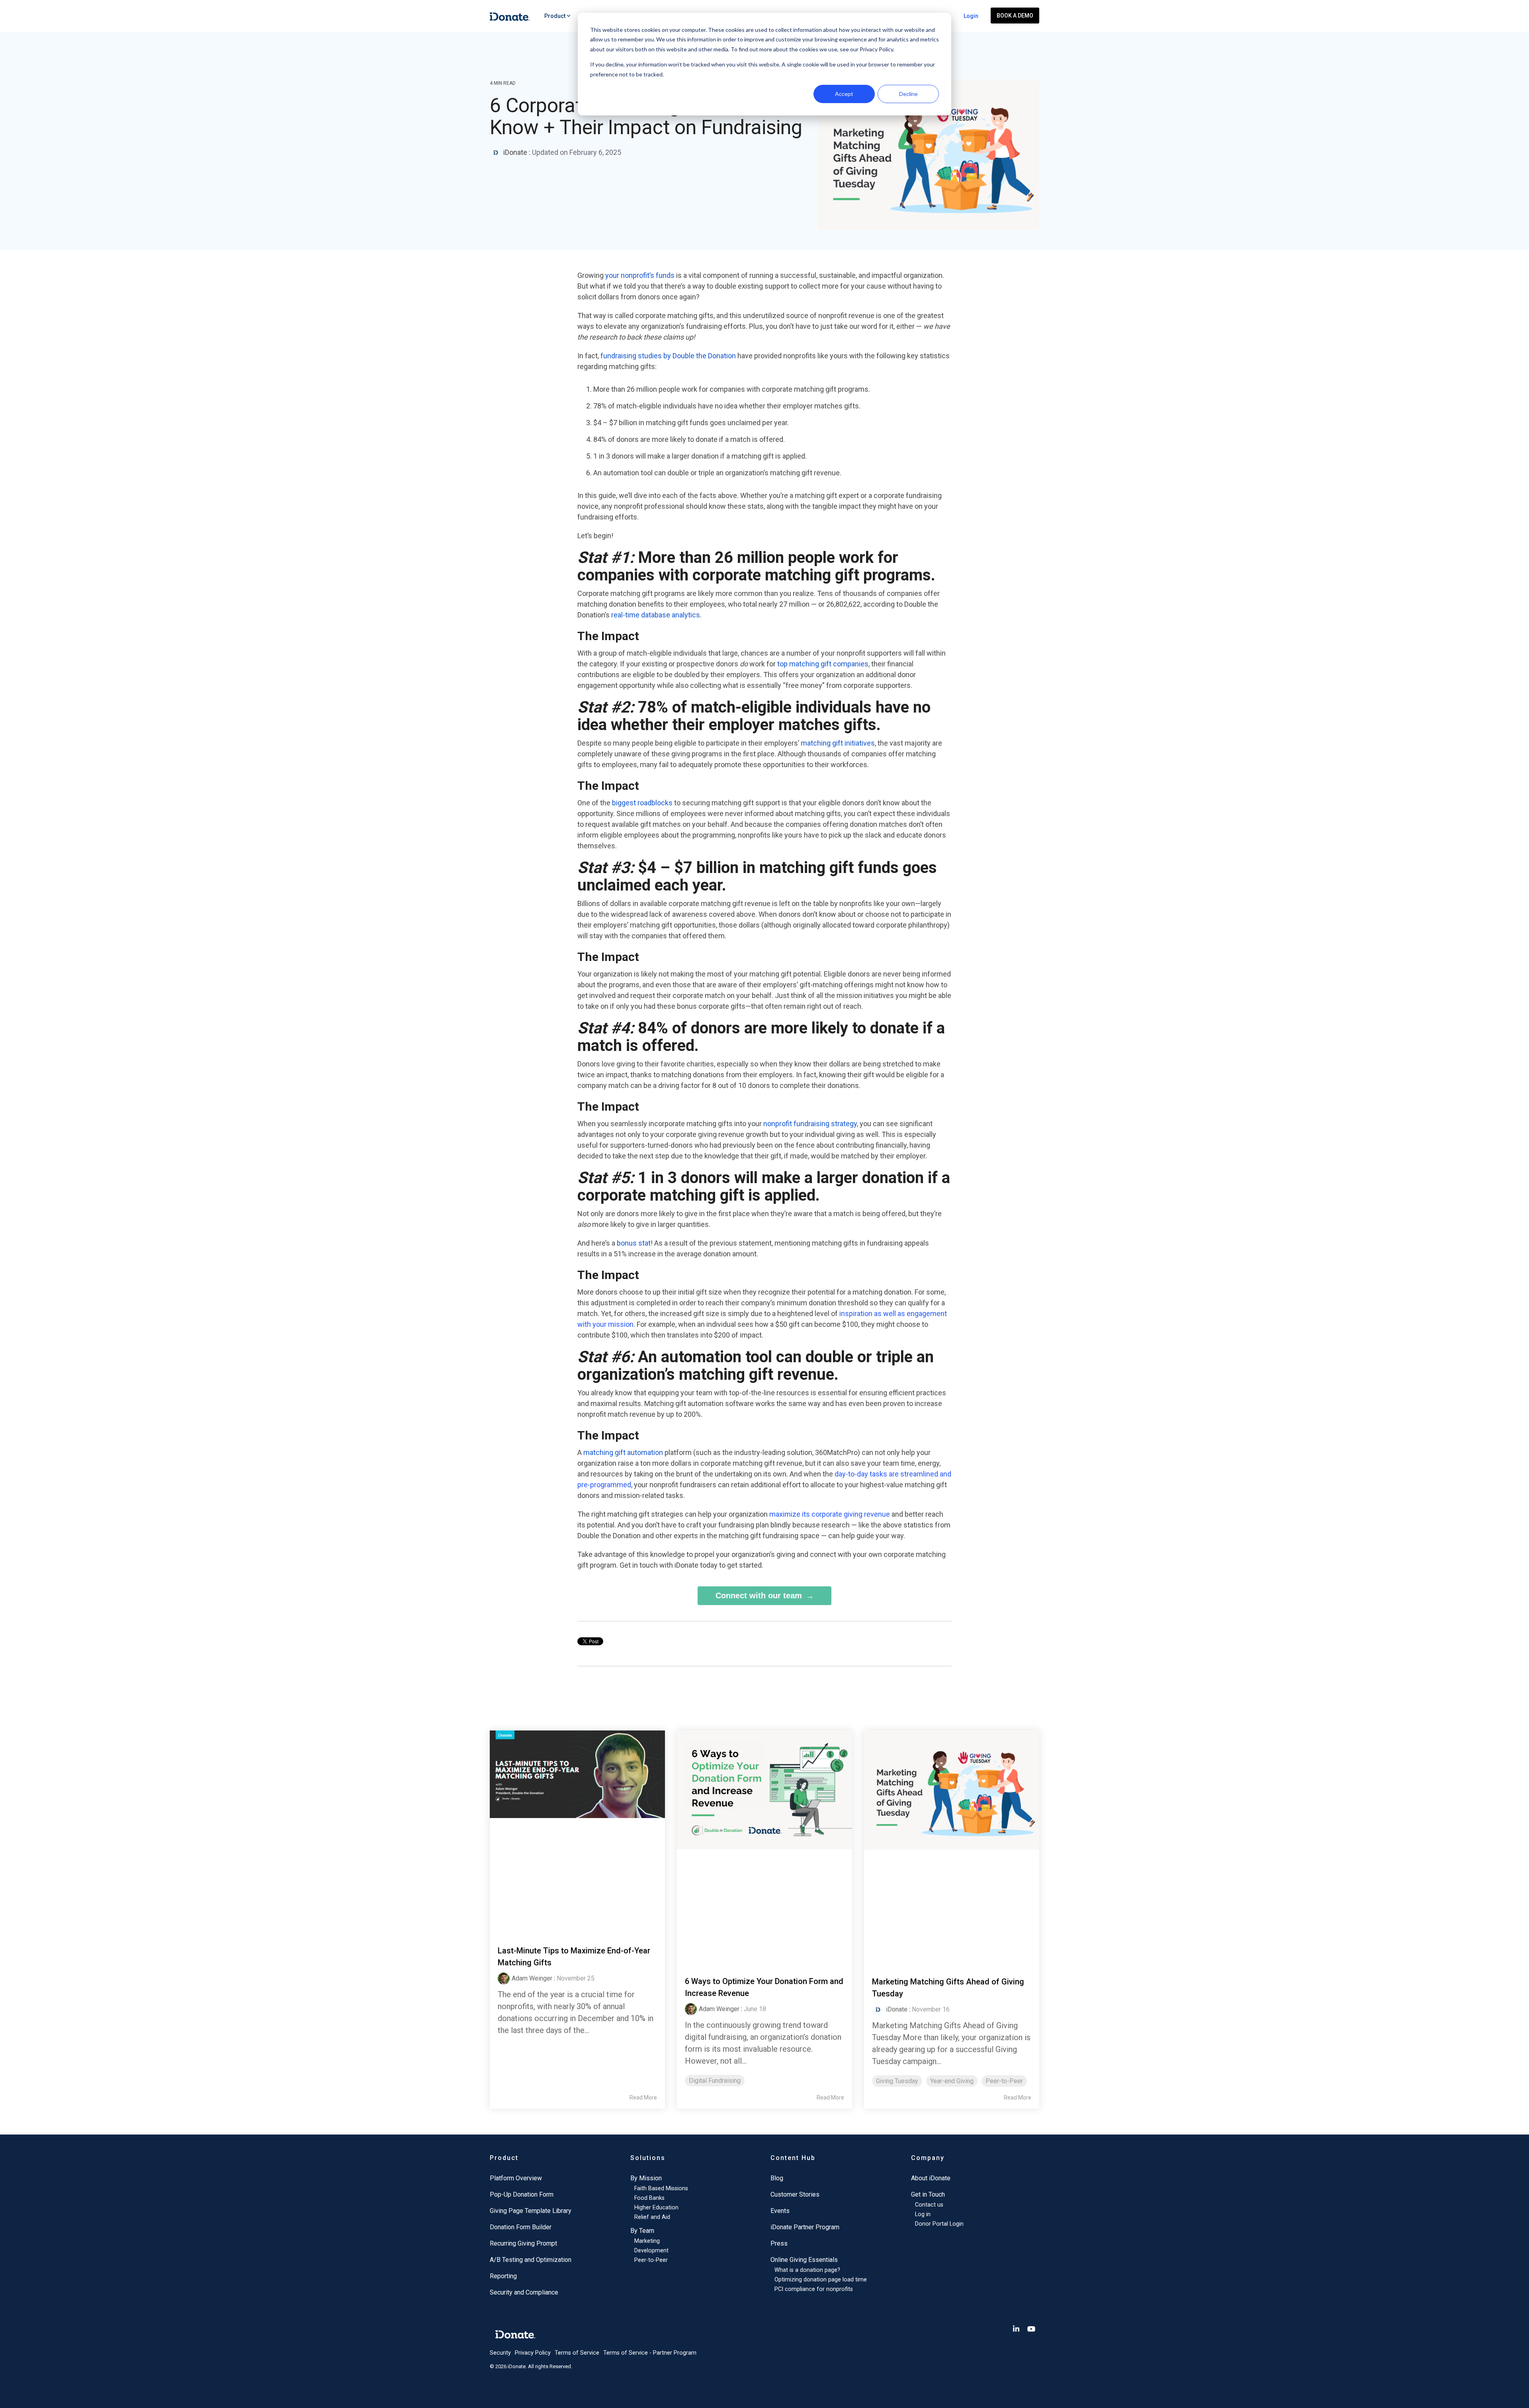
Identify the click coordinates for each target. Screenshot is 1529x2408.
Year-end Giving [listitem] (952, 2081)
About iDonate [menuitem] (931, 2178)
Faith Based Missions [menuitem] (661, 2188)
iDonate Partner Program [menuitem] (805, 2227)
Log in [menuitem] (923, 2214)
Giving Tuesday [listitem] (897, 2081)
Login (971, 16)
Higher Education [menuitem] (656, 2208)
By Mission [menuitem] (646, 2178)
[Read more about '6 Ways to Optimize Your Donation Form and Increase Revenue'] (764, 1845)
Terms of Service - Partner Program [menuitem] (650, 2353)
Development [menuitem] (651, 2251)
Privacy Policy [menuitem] (533, 2353)
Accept (844, 94)
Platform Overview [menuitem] (516, 2178)
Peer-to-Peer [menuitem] (651, 2260)
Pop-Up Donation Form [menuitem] (522, 2194)
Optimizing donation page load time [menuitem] (821, 2280)
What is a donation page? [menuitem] (807, 2270)
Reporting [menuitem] (503, 2276)
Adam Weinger (532, 1978)
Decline (908, 94)
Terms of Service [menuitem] (577, 2353)
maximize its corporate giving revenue (830, 1514)
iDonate (515, 152)
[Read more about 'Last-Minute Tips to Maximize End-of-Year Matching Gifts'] (577, 1829)
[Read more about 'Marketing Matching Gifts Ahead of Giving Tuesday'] (952, 1845)
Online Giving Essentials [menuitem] (804, 2260)
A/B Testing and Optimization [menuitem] (531, 2260)
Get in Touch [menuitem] (928, 2194)
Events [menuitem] (780, 2211)
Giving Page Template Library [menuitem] (531, 2211)
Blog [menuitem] (777, 2178)
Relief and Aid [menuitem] (652, 2217)
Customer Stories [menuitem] (795, 2194)
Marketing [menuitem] (647, 2241)
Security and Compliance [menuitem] (524, 2292)
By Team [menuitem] (642, 2231)
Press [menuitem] (779, 2243)
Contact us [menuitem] (929, 2205)
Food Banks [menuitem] (649, 2198)
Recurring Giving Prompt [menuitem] (523, 2243)
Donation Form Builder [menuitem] (521, 2227)
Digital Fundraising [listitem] (715, 2081)
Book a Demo (1015, 16)
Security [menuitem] (500, 2353)
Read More (643, 2097)
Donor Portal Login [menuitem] (939, 2224)
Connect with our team (759, 1596)
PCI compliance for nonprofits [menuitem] (814, 2289)
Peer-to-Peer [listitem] (1004, 2081)
